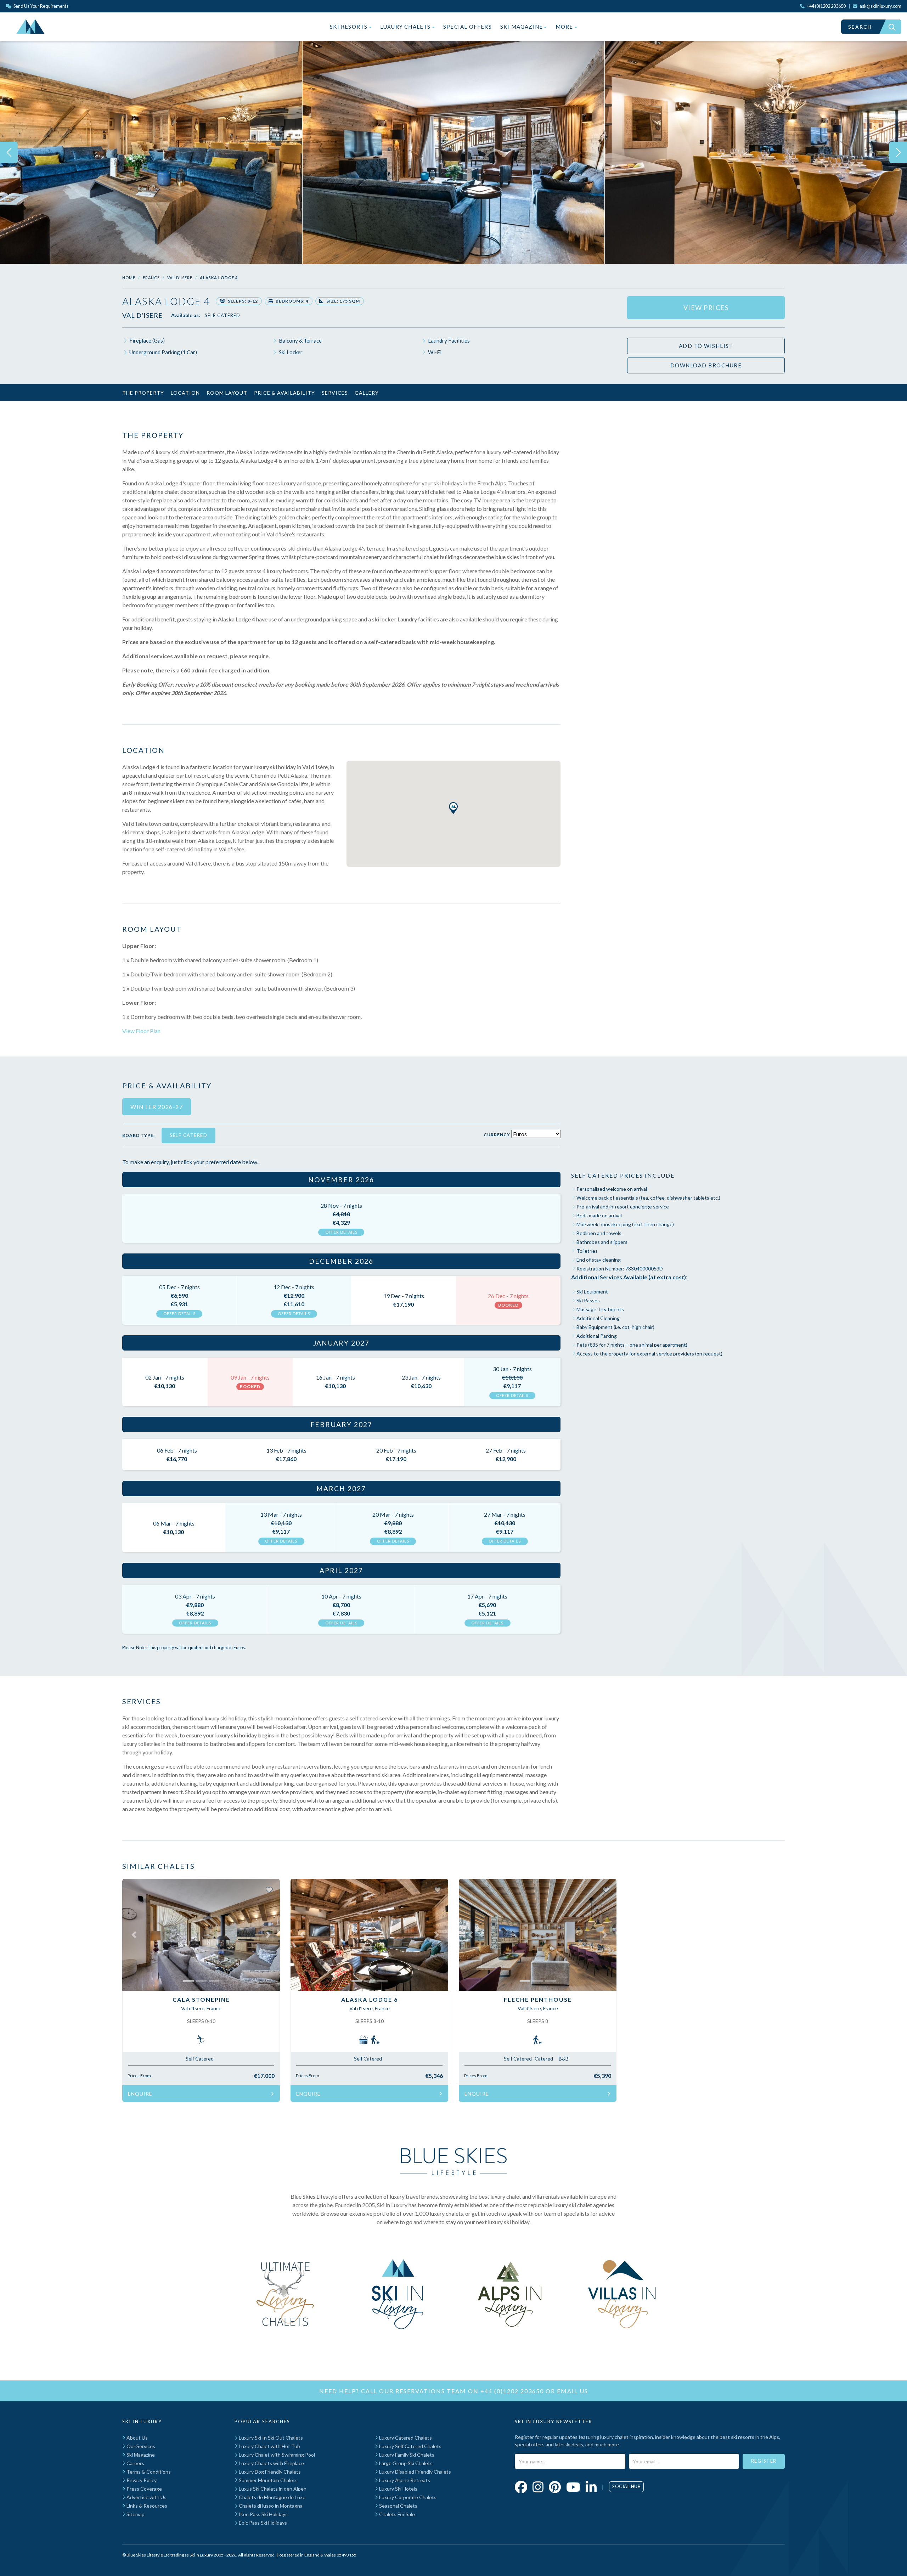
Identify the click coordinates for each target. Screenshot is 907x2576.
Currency (497, 1135)
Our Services (140, 2446)
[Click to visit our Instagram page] (538, 2487)
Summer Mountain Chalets (268, 2480)
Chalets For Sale (396, 2514)
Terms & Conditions (148, 2472)
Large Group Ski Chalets (405, 2463)
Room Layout (227, 393)
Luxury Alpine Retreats (404, 2480)
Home (129, 278)
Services (335, 393)
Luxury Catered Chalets (405, 2438)
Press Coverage (144, 2489)
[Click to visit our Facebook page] (521, 2487)
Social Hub (626, 2486)
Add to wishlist (706, 346)
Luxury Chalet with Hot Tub (269, 2446)
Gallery (367, 393)
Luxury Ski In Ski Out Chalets (270, 2438)
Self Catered (222, 315)
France (151, 278)
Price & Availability (285, 393)
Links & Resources (146, 2506)
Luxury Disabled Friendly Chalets (415, 2472)
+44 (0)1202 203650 (512, 2391)
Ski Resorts (349, 27)
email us (573, 2391)
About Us (137, 2438)
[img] (151, 152)
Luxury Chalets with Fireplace (271, 2463)
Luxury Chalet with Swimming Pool (276, 2455)
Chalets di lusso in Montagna (270, 2506)
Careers (135, 2463)
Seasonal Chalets (398, 2506)
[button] (453, 808)
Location (185, 393)
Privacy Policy (141, 2480)
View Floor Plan (141, 1031)
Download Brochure (706, 365)
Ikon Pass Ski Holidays (263, 2514)
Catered (544, 2059)
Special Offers (467, 27)
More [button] (565, 27)
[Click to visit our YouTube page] (573, 2487)
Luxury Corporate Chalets (407, 2497)
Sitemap (135, 2514)
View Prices (706, 308)
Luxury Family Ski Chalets (406, 2455)
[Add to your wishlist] (269, 1889)
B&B (564, 2059)
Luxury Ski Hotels (398, 2489)
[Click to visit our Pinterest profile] (555, 2487)
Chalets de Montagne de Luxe (272, 2497)
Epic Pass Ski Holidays (262, 2523)
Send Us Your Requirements (41, 6)
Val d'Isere (180, 278)
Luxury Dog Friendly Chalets (269, 2472)
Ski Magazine (522, 27)
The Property (143, 393)
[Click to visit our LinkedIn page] (591, 2487)
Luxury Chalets (406, 27)
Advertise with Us (146, 2497)
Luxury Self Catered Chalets (410, 2446)
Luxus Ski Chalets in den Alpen (272, 2489)
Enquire (140, 2094)
